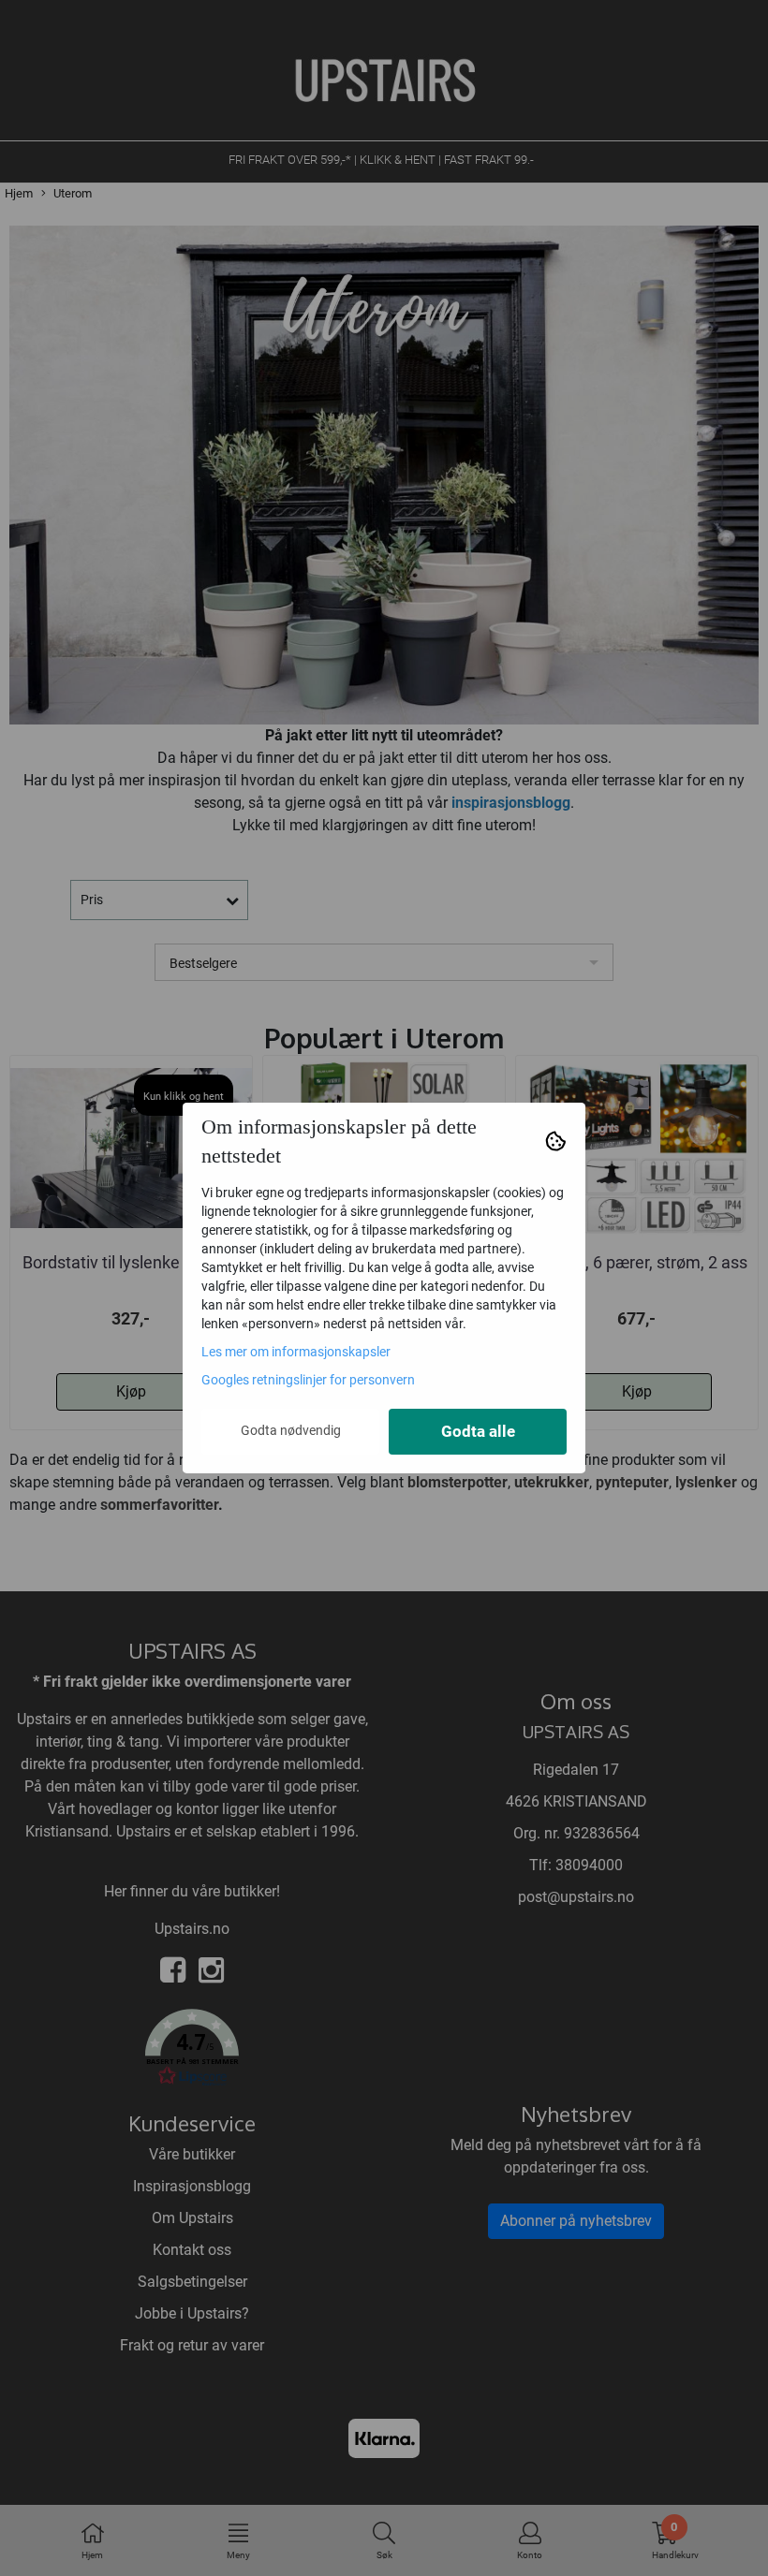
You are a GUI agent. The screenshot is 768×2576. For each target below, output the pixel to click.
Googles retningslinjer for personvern (308, 1380)
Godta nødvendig (291, 1430)
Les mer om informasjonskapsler (296, 1352)
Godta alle (478, 1432)
